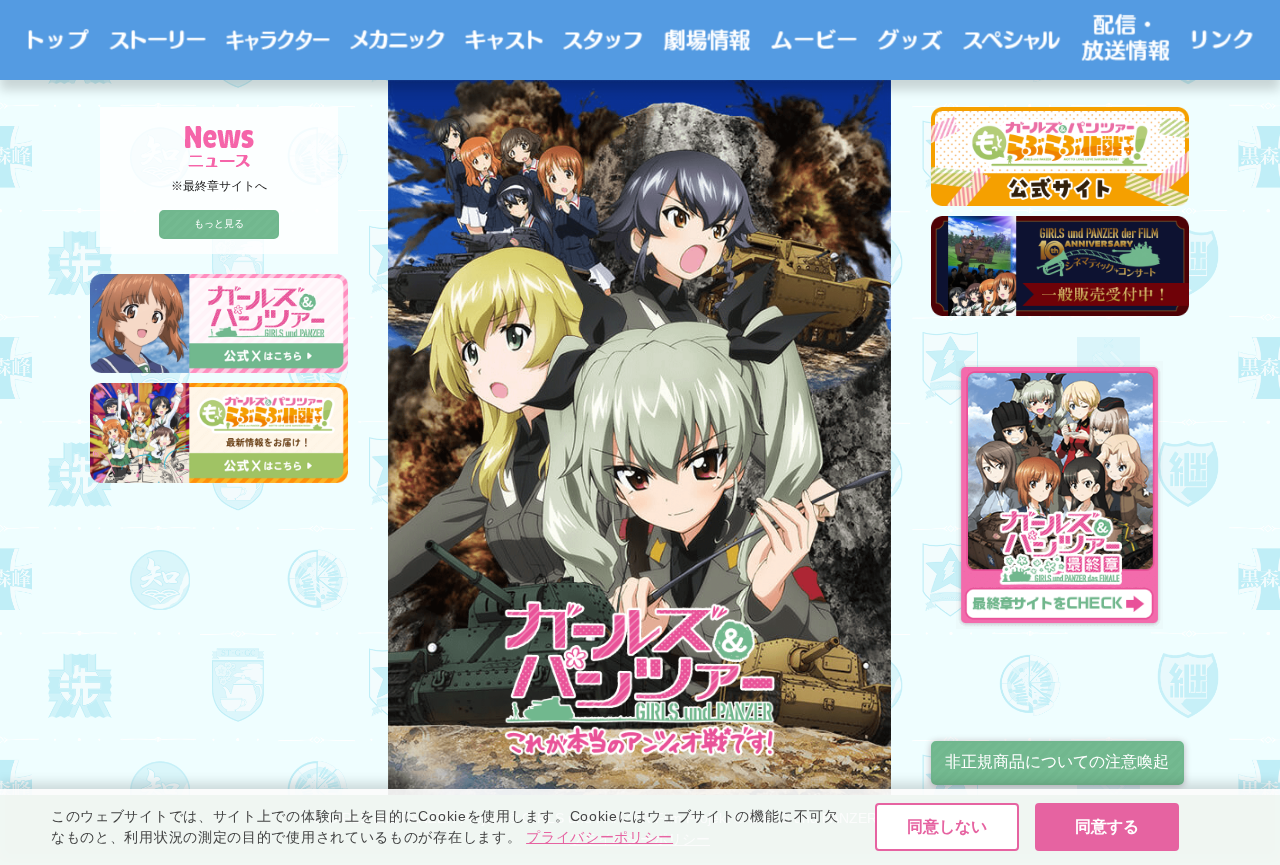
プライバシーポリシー (599, 837)
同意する (1107, 826)
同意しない (947, 826)
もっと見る (219, 223)
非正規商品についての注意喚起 (1057, 761)
